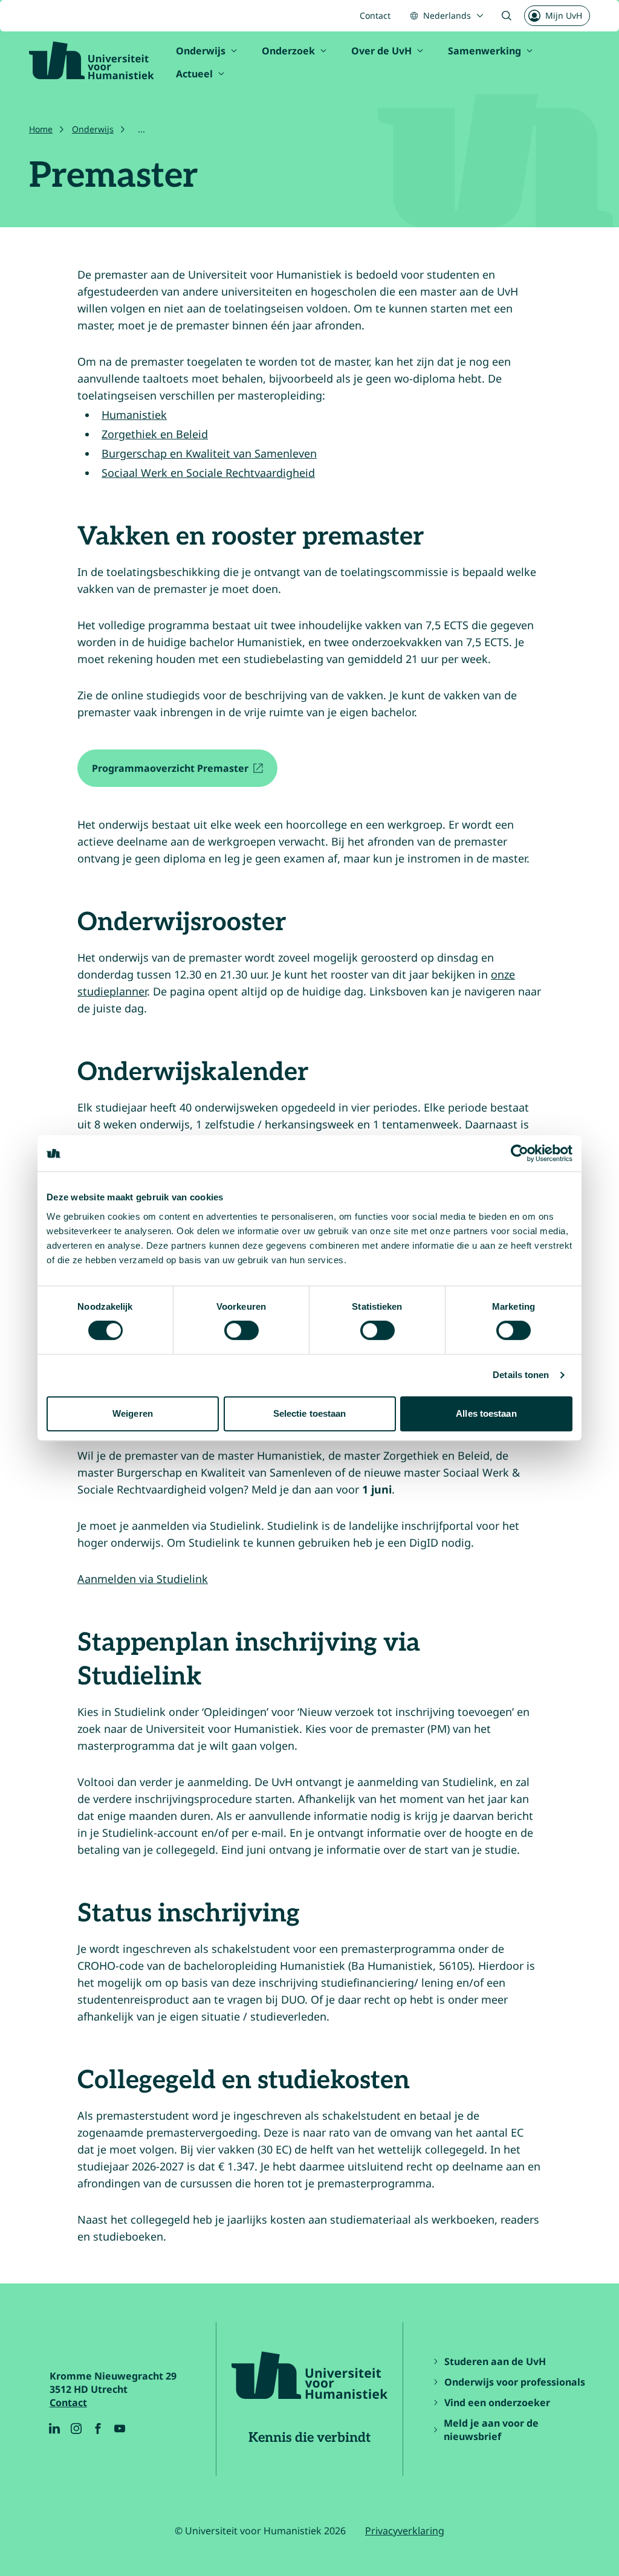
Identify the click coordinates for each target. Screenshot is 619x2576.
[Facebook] (98, 2429)
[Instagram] (76, 2429)
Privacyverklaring (405, 2531)
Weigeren (133, 1413)
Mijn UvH (564, 15)
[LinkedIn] (54, 2429)
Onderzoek (288, 51)
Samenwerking (485, 51)
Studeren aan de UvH (495, 2361)
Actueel (194, 74)
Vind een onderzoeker (497, 2403)
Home (41, 129)
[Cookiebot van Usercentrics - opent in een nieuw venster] (520, 1153)
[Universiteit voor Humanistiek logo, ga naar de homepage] (92, 60)
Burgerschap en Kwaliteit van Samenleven (209, 453)
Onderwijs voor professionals (515, 2382)
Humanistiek (134, 415)
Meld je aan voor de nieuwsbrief (491, 2430)
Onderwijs (201, 51)
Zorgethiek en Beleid (155, 434)
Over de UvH (381, 51)
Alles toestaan (486, 1413)
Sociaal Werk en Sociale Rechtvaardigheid (208, 473)
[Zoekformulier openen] (507, 16)
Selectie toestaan (310, 1413)
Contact (375, 15)
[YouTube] (120, 2429)
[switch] (241, 1330)
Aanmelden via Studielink (143, 1579)
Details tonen (521, 1375)
